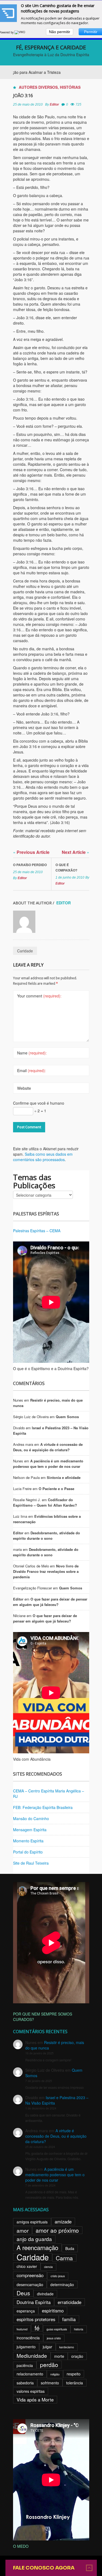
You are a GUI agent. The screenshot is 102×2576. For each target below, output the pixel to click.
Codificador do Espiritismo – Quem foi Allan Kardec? (45, 1502)
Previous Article (31, 852)
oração (77, 2356)
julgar (47, 2347)
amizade (63, 2222)
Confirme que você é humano (39, 1103)
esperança (26, 2311)
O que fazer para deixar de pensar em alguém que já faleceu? (50, 1602)
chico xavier (27, 2266)
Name (32, 1053)
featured (22, 2329)
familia (69, 2319)
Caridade (25, 951)
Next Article (75, 852)
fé (37, 2328)
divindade (45, 2294)
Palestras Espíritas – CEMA (37, 1231)
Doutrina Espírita (34, 2302)
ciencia (48, 2267)
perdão (49, 2365)
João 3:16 (23, 96)
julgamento (26, 2347)
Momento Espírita (28, 1841)
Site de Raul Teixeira (31, 1863)
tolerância (75, 2383)
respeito (74, 2374)
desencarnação (30, 2285)
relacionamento (30, 2374)
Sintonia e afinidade (64, 1477)
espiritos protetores (36, 2319)
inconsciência (28, 2338)
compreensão (30, 2275)
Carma (64, 2258)
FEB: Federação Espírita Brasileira (43, 1807)
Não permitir (60, 32)
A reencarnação (37, 2247)
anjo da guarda (34, 2239)
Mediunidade (32, 2355)
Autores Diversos (38, 87)
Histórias (70, 87)
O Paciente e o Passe (56, 1489)
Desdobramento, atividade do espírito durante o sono (47, 1536)
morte (59, 2356)
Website (24, 1088)
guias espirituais (57, 2329)
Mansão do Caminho (31, 1818)
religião (55, 2374)
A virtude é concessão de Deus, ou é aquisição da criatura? (48, 1447)
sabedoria (25, 2383)
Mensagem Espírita (30, 1830)
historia (79, 2329)
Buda (70, 2248)
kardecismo (67, 2347)
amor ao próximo (57, 2230)
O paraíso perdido (30, 865)
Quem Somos (67, 1417)
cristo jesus (58, 2276)
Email (32, 1070)
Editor (54, 104)
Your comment (39, 996)
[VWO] (20, 32)
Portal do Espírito (28, 1852)
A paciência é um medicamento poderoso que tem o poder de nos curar (48, 1464)
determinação (62, 2285)
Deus (23, 2293)
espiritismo (53, 2311)
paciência (25, 2365)
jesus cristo (54, 2338)
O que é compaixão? (66, 867)
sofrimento (50, 2383)
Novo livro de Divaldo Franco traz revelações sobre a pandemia (46, 1571)
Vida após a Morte (35, 2400)
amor (23, 2230)
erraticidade (69, 2302)
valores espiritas (31, 2391)
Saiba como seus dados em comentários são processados (43, 1157)
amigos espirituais (32, 2222)
